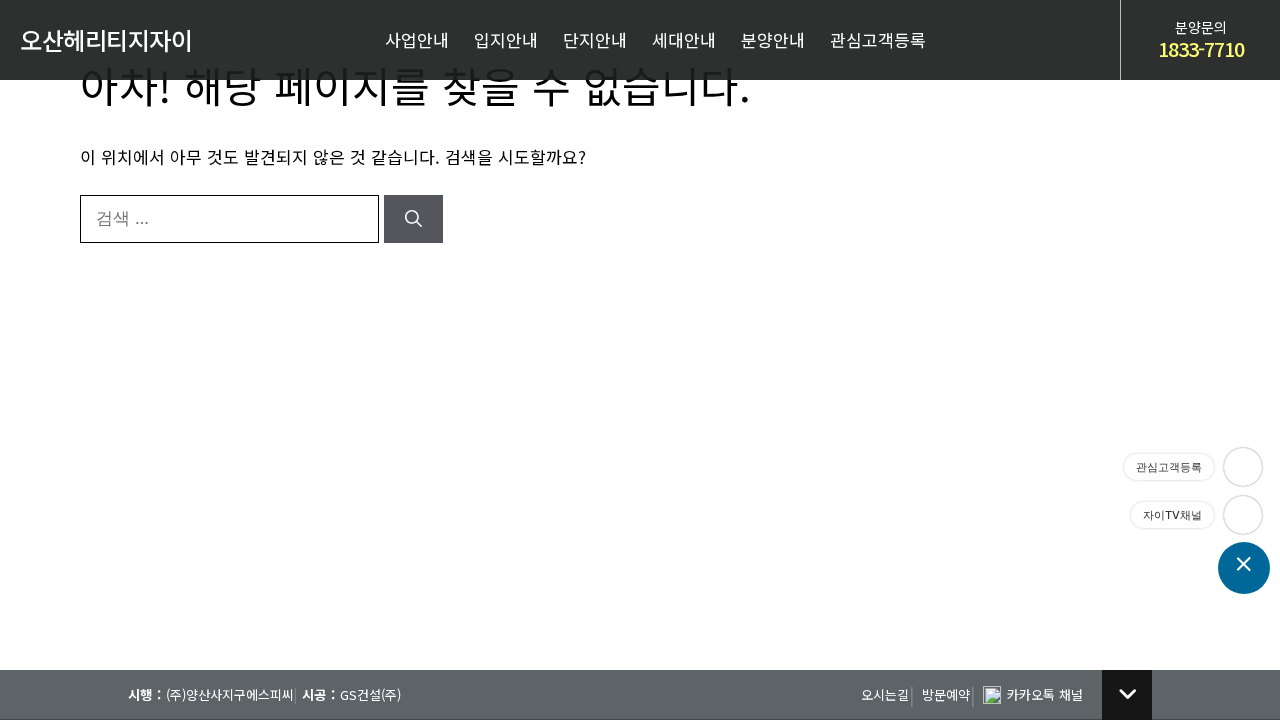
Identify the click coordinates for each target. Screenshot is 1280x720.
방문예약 (946, 694)
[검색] (413, 219)
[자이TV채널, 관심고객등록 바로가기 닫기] (1244, 568)
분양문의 (1201, 40)
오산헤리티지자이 (106, 40)
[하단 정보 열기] (1127, 695)
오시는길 (885, 694)
